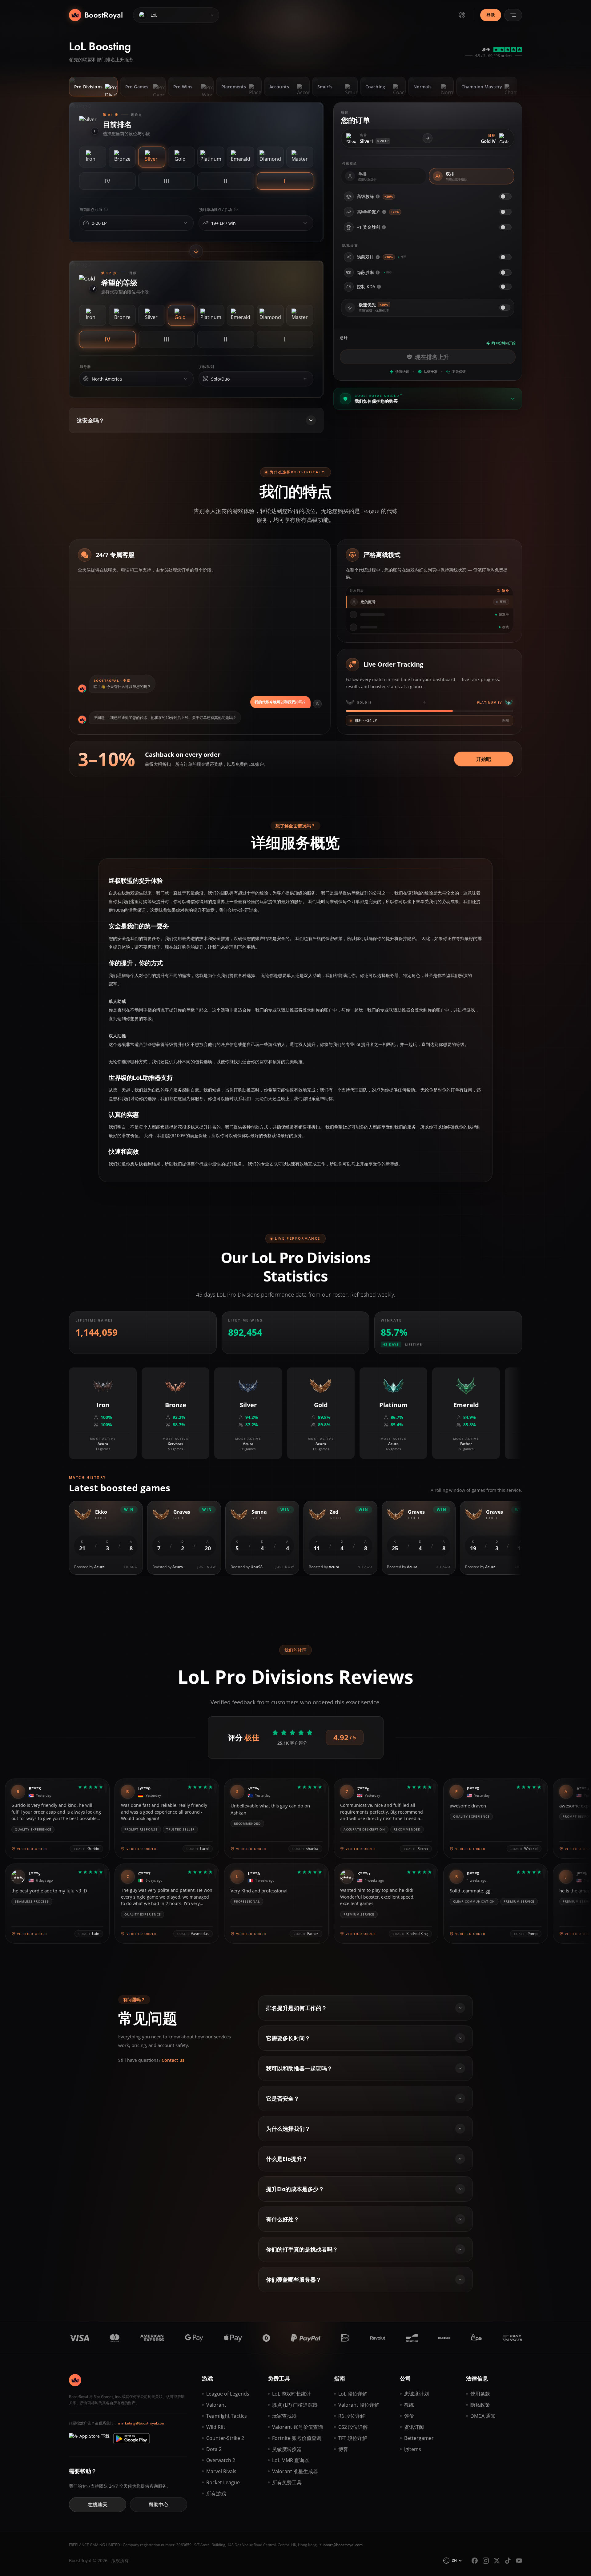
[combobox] (135, 223)
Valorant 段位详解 (359, 2405)
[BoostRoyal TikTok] (508, 2561)
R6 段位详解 (352, 2416)
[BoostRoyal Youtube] (519, 2561)
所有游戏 (216, 2493)
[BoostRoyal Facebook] (475, 2561)
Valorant (216, 2405)
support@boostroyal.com (341, 2545)
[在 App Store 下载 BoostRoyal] (89, 2439)
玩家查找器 (284, 2416)
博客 (343, 2449)
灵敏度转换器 (287, 2449)
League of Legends (228, 2394)
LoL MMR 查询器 (291, 2460)
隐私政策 (480, 2405)
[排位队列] (305, 379)
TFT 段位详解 (353, 2438)
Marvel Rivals (221, 2471)
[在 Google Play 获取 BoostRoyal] (131, 2439)
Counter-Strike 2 (225, 2438)
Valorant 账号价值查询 (298, 2427)
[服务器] (185, 379)
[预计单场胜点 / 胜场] (305, 223)
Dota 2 (214, 2449)
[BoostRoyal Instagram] (486, 2561)
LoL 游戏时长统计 (291, 2394)
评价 (409, 2416)
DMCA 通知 (483, 2416)
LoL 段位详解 (353, 2394)
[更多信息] (378, 196)
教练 (409, 2405)
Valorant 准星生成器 (295, 2471)
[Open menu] (513, 15)
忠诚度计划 (416, 2394)
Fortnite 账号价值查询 (297, 2438)
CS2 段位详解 (353, 2427)
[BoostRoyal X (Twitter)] (497, 2561)
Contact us (173, 2060)
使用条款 (480, 2394)
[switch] (505, 196)
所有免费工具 (287, 2482)
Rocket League (223, 2482)
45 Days (391, 1344)
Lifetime (414, 1344)
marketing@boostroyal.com (142, 2423)
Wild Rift (216, 2427)
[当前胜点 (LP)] (185, 223)
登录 (491, 15)
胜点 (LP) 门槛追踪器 (295, 2405)
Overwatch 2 (221, 2460)
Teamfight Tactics (227, 2416)
